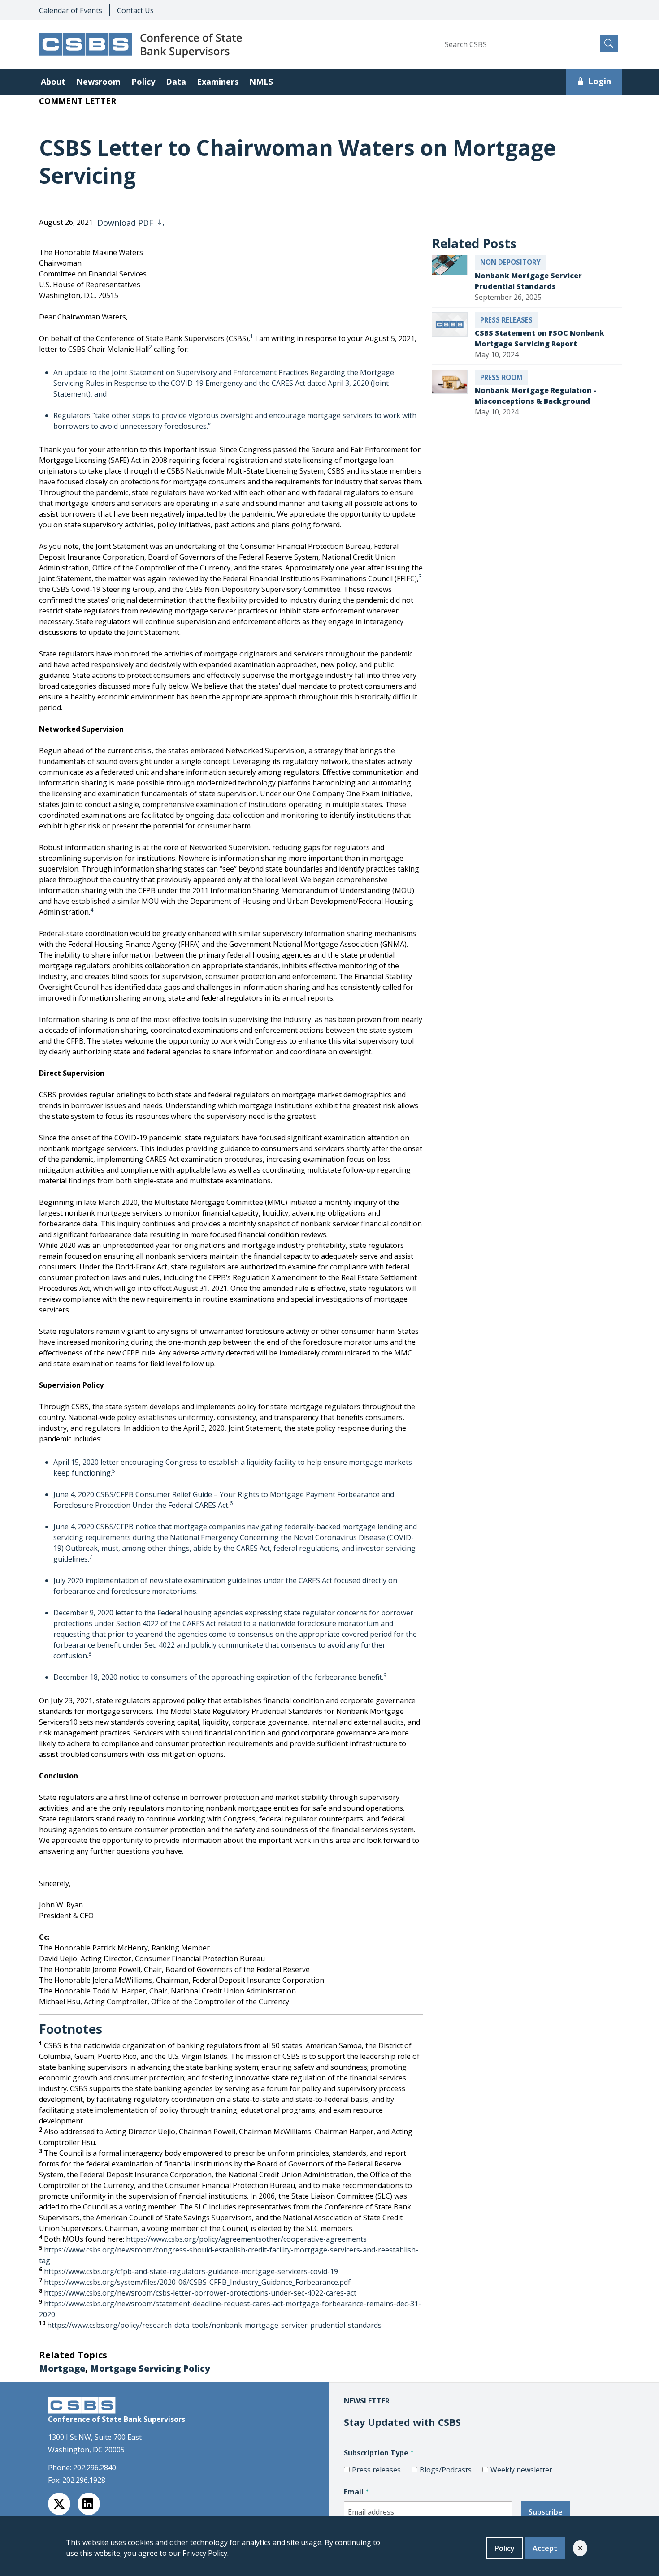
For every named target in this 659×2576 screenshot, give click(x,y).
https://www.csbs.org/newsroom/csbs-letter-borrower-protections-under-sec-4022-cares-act (200, 2293)
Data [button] (176, 82)
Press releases (376, 2470)
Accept (545, 2548)
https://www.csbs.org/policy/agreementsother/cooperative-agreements (246, 2239)
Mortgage (62, 2368)
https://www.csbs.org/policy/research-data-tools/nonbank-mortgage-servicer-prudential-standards (214, 2325)
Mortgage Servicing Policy (150, 2368)
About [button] (53, 82)
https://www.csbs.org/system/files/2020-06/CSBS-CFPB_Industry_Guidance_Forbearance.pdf (197, 2282)
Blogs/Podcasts (446, 2470)
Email (354, 2492)
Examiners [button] (218, 82)
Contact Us (135, 10)
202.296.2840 (95, 2468)
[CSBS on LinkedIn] (89, 2504)
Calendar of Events (71, 10)
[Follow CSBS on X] (59, 2504)
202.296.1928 (84, 2480)
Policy (505, 2548)
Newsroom (98, 82)
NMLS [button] (261, 82)
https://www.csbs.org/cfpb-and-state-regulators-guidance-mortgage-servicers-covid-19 (191, 2271)
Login (600, 81)
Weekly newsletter (521, 2470)
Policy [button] (143, 82)
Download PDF (126, 223)
